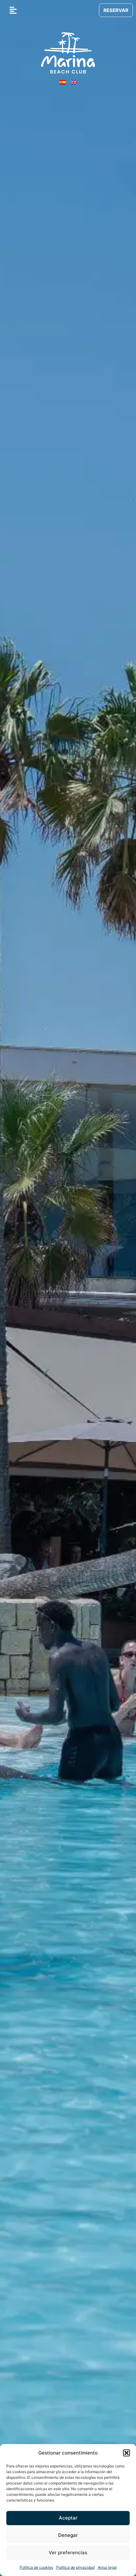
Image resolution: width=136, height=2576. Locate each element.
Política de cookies (36, 2567)
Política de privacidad (75, 2567)
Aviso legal (107, 2567)
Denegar (68, 2535)
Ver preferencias (68, 2552)
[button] (127, 2453)
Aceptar (68, 2518)
